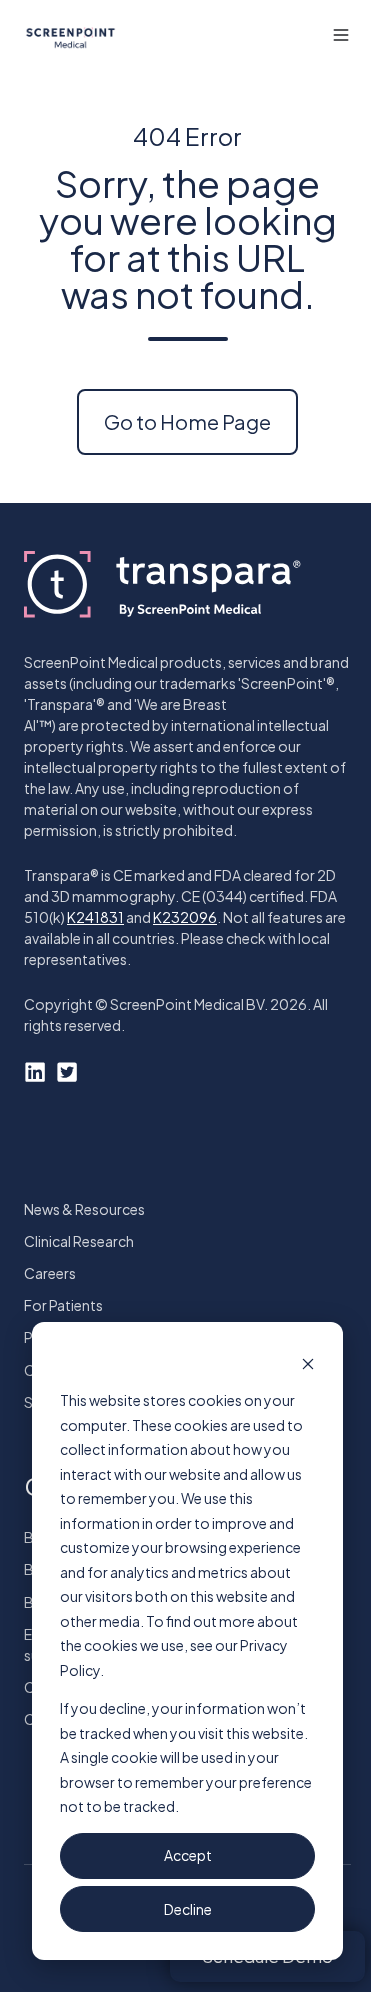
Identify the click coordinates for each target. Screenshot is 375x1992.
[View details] (35, 1071)
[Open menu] (341, 35)
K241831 (95, 917)
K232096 (185, 917)
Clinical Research (79, 1241)
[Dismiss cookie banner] (308, 1362)
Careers (50, 1273)
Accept (188, 1855)
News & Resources (84, 1209)
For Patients (63, 1305)
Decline (188, 1909)
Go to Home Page (187, 421)
